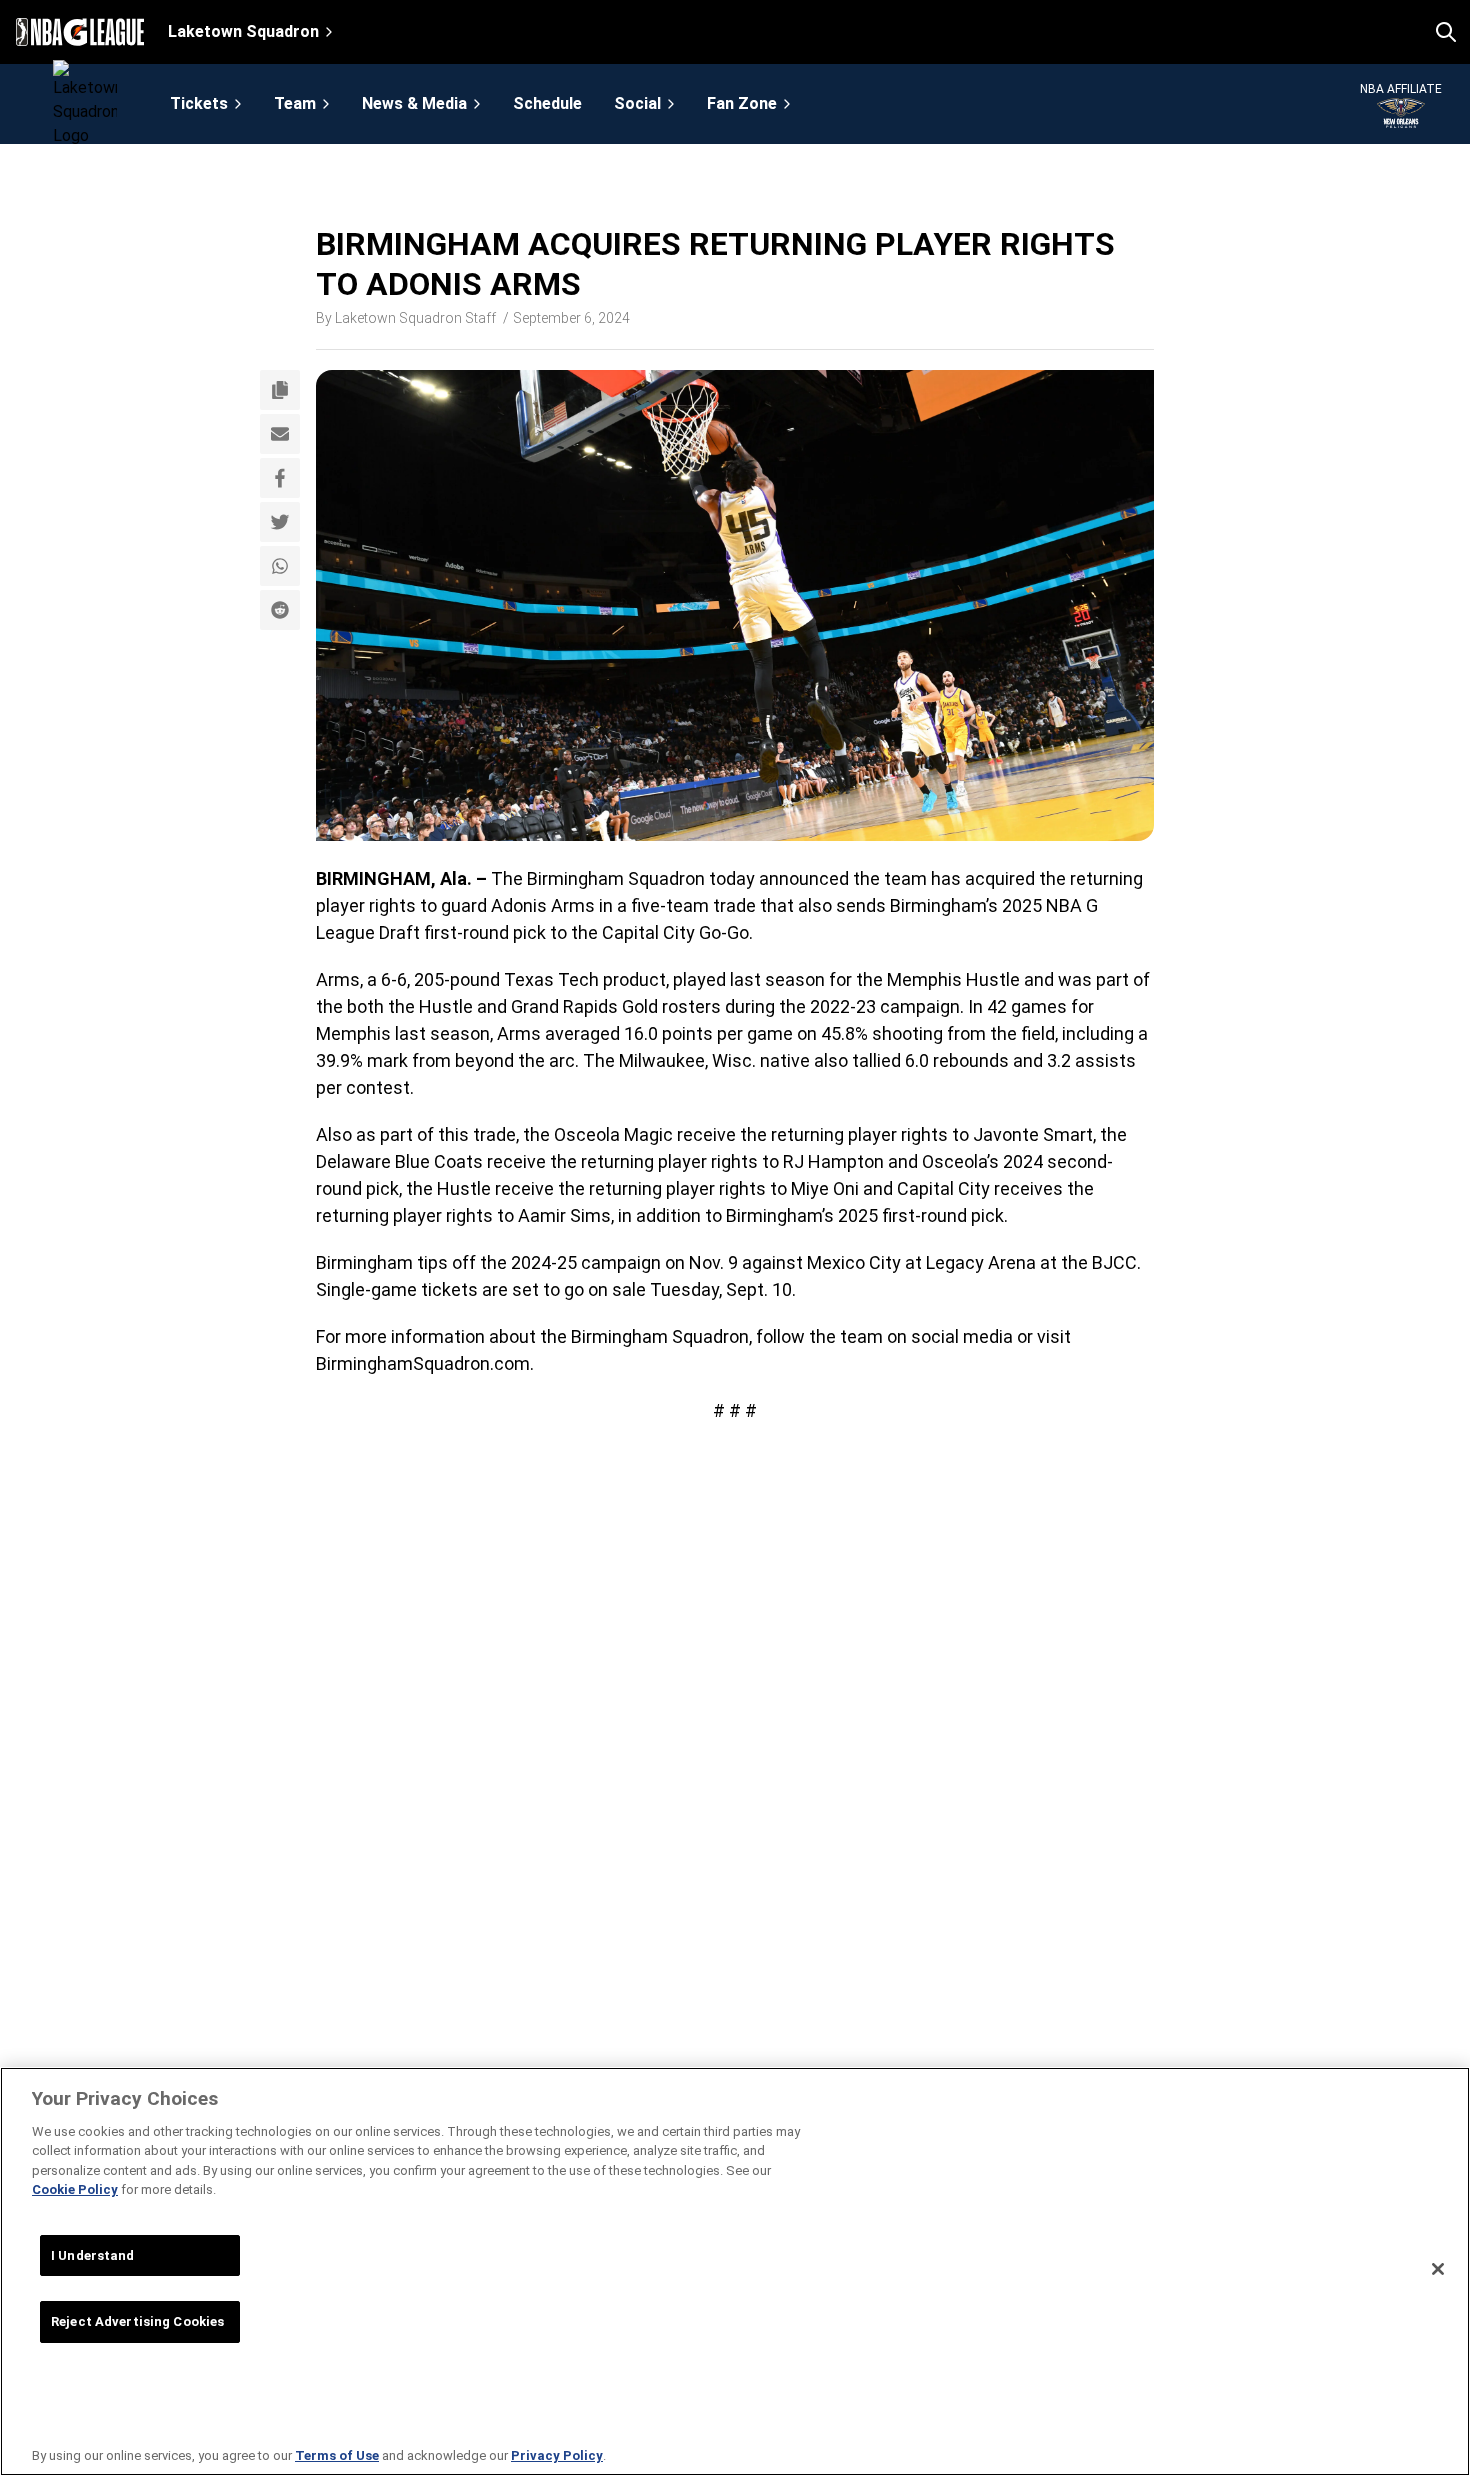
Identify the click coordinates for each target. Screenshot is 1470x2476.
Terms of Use (337, 2455)
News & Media (414, 103)
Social (637, 103)
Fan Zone (742, 103)
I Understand (93, 2255)
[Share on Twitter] (280, 522)
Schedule (547, 104)
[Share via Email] (280, 434)
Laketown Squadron (243, 31)
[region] (735, 2271)
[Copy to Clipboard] (280, 390)
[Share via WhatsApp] (280, 566)
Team (295, 103)
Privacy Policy (557, 2455)
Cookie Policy (75, 2189)
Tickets (199, 103)
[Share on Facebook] (280, 478)
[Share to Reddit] (280, 610)
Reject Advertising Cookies (137, 2321)
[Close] (1438, 2269)
